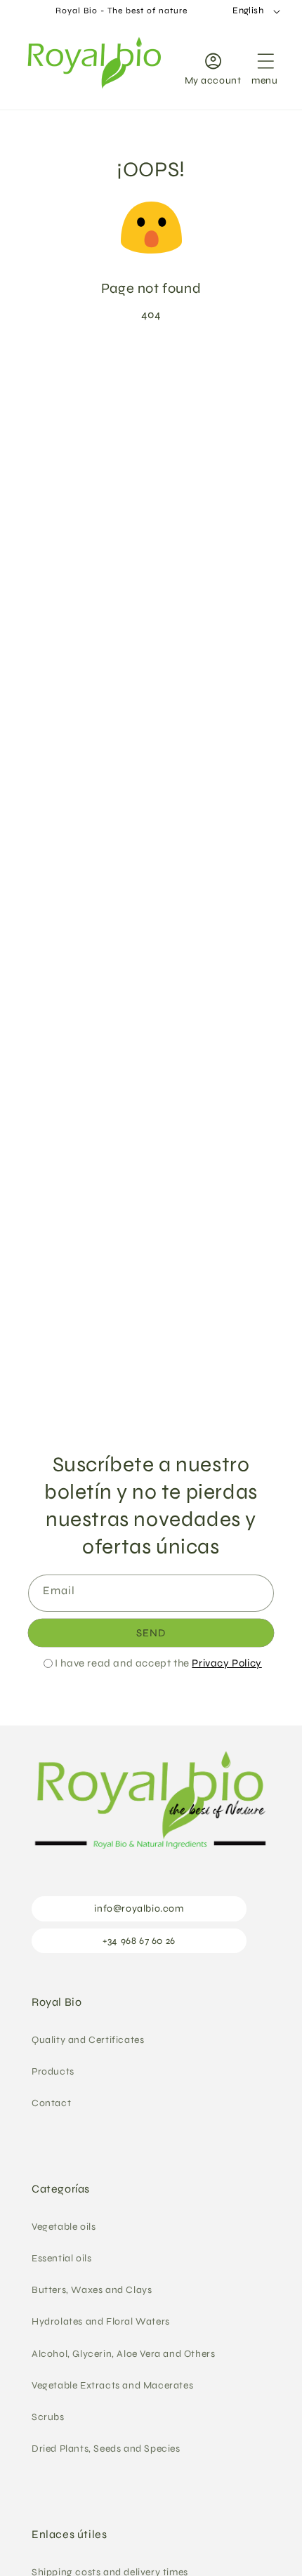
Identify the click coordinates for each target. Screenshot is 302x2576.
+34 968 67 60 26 (139, 1941)
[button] (265, 66)
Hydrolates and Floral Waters (101, 2321)
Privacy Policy (226, 1663)
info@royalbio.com (139, 1908)
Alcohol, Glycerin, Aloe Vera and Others (123, 2354)
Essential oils (61, 2258)
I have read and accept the (158, 1663)
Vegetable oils (64, 2227)
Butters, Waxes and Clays (92, 2290)
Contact (51, 2103)
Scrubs (48, 2417)
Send (151, 1633)
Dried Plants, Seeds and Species (106, 2449)
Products (53, 2071)
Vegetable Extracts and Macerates (112, 2385)
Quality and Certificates (88, 2040)
